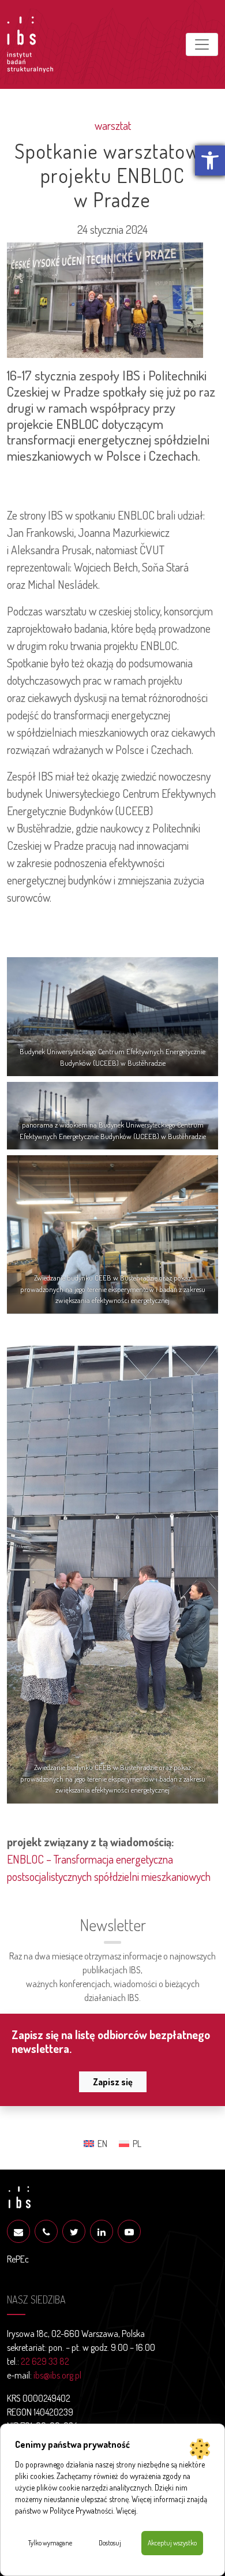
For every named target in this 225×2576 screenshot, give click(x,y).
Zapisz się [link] (113, 2082)
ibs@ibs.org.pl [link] (57, 2375)
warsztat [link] (113, 125)
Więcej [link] (126, 2510)
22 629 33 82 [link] (45, 2361)
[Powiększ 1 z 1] (203, 1361)
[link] (210, 160)
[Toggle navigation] (202, 44)
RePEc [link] (18, 2259)
